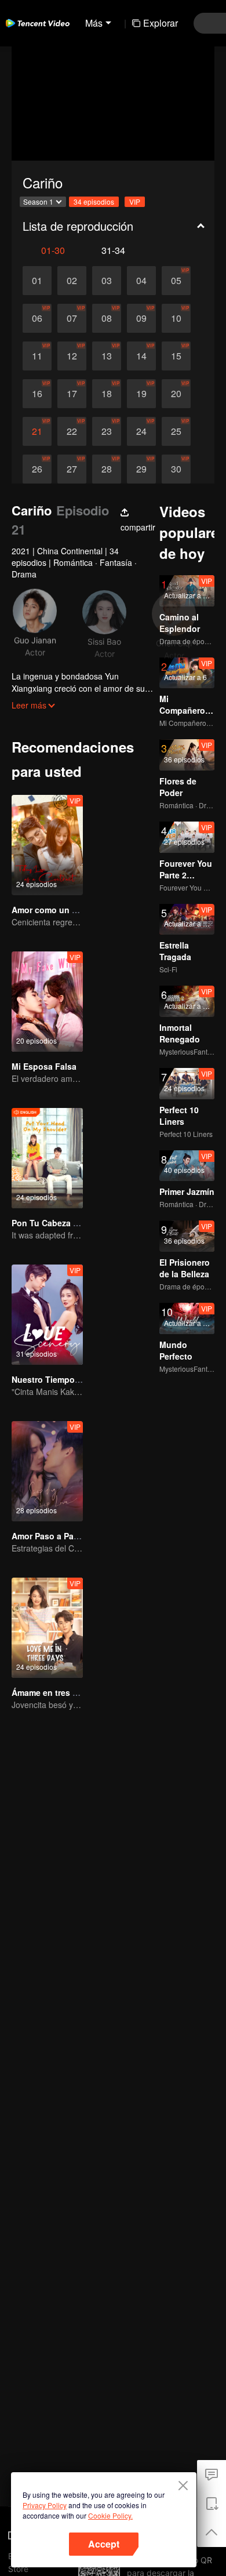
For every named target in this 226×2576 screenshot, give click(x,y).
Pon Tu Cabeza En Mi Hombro (70, 1223)
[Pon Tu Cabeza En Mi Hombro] (47, 1158)
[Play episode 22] (72, 431)
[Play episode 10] (176, 318)
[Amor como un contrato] (47, 845)
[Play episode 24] (141, 431)
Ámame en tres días (50, 1692)
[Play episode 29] (141, 469)
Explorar (161, 23)
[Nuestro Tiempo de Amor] (47, 1315)
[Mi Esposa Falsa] (47, 1002)
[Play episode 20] (176, 394)
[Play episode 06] (37, 318)
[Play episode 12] (72, 356)
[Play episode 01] (37, 281)
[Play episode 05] (176, 281)
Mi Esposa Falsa (44, 1066)
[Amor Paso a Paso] (47, 1471)
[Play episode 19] (141, 394)
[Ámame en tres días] (47, 1628)
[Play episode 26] (37, 469)
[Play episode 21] (37, 431)
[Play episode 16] (37, 394)
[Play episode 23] (107, 431)
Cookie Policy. (110, 2515)
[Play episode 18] (107, 394)
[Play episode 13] (107, 356)
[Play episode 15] (176, 356)
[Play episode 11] (37, 356)
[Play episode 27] (72, 469)
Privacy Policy (45, 2505)
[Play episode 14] (141, 356)
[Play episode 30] (176, 469)
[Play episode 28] (107, 469)
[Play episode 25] (176, 431)
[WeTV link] (38, 23)
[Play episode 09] (141, 318)
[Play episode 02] (72, 281)
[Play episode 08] (107, 318)
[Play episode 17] (72, 394)
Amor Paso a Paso (48, 1536)
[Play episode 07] (72, 318)
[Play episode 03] (107, 281)
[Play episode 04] (141, 281)
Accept (104, 2544)
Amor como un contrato (59, 910)
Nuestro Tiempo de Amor (61, 1379)
